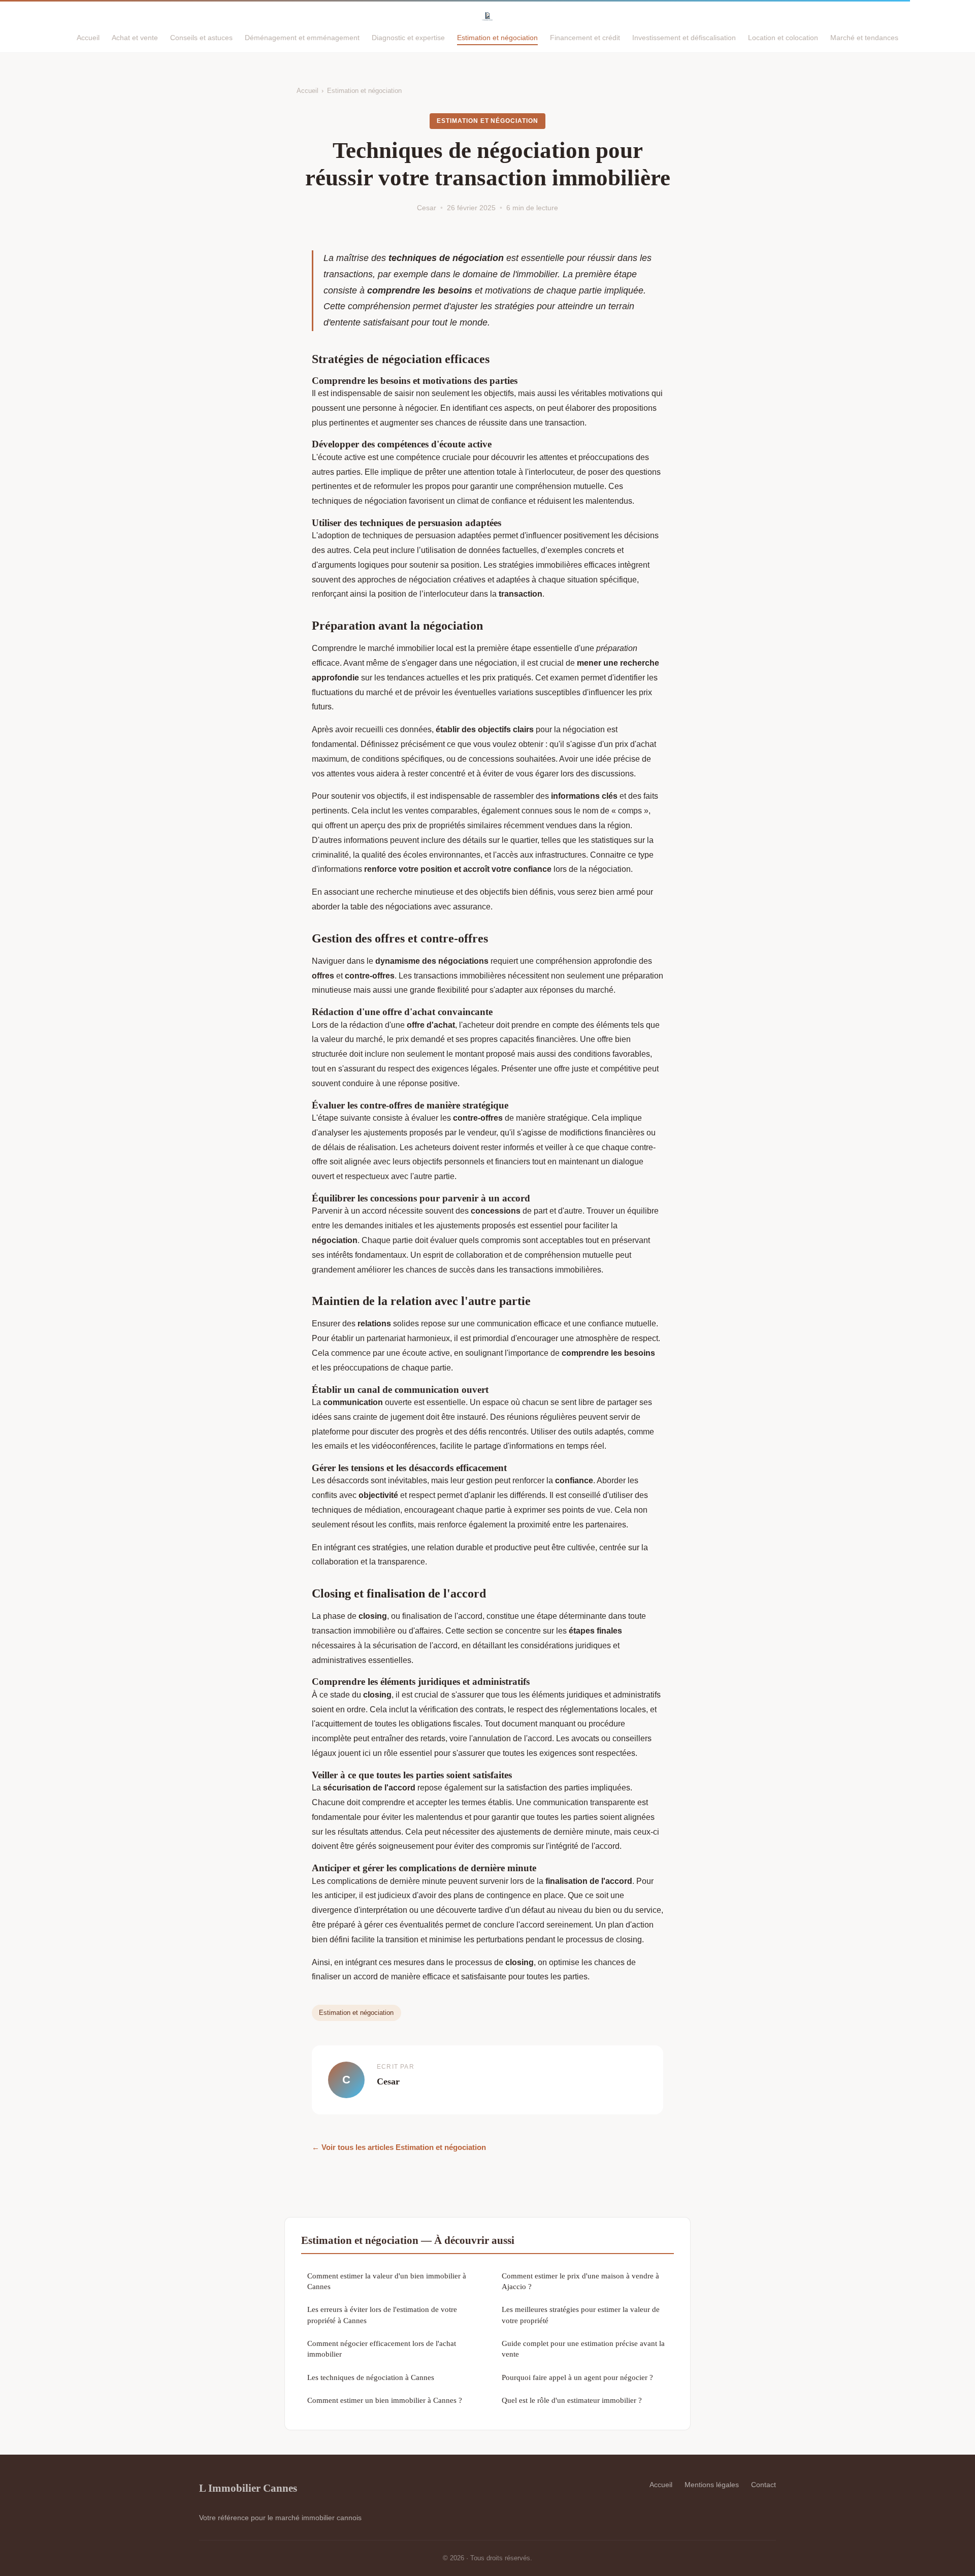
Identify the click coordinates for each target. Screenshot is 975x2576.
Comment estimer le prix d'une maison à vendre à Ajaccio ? (580, 2281)
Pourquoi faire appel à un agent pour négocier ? (577, 2377)
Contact (763, 2485)
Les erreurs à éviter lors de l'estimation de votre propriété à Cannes (382, 2314)
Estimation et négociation (497, 38)
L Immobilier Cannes (248, 2488)
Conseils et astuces (201, 38)
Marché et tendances (864, 38)
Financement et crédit (585, 38)
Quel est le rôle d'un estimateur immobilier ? (572, 2400)
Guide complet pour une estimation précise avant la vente (583, 2349)
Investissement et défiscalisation (684, 38)
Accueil (88, 38)
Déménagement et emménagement (302, 38)
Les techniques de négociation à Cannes (371, 2377)
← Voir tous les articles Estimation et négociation (399, 2147)
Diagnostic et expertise (408, 38)
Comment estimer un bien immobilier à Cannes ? (385, 2400)
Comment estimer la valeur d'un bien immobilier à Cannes (387, 2281)
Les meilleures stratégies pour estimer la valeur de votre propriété (581, 2314)
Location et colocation (783, 38)
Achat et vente (135, 38)
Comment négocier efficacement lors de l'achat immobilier (382, 2349)
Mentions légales (712, 2485)
